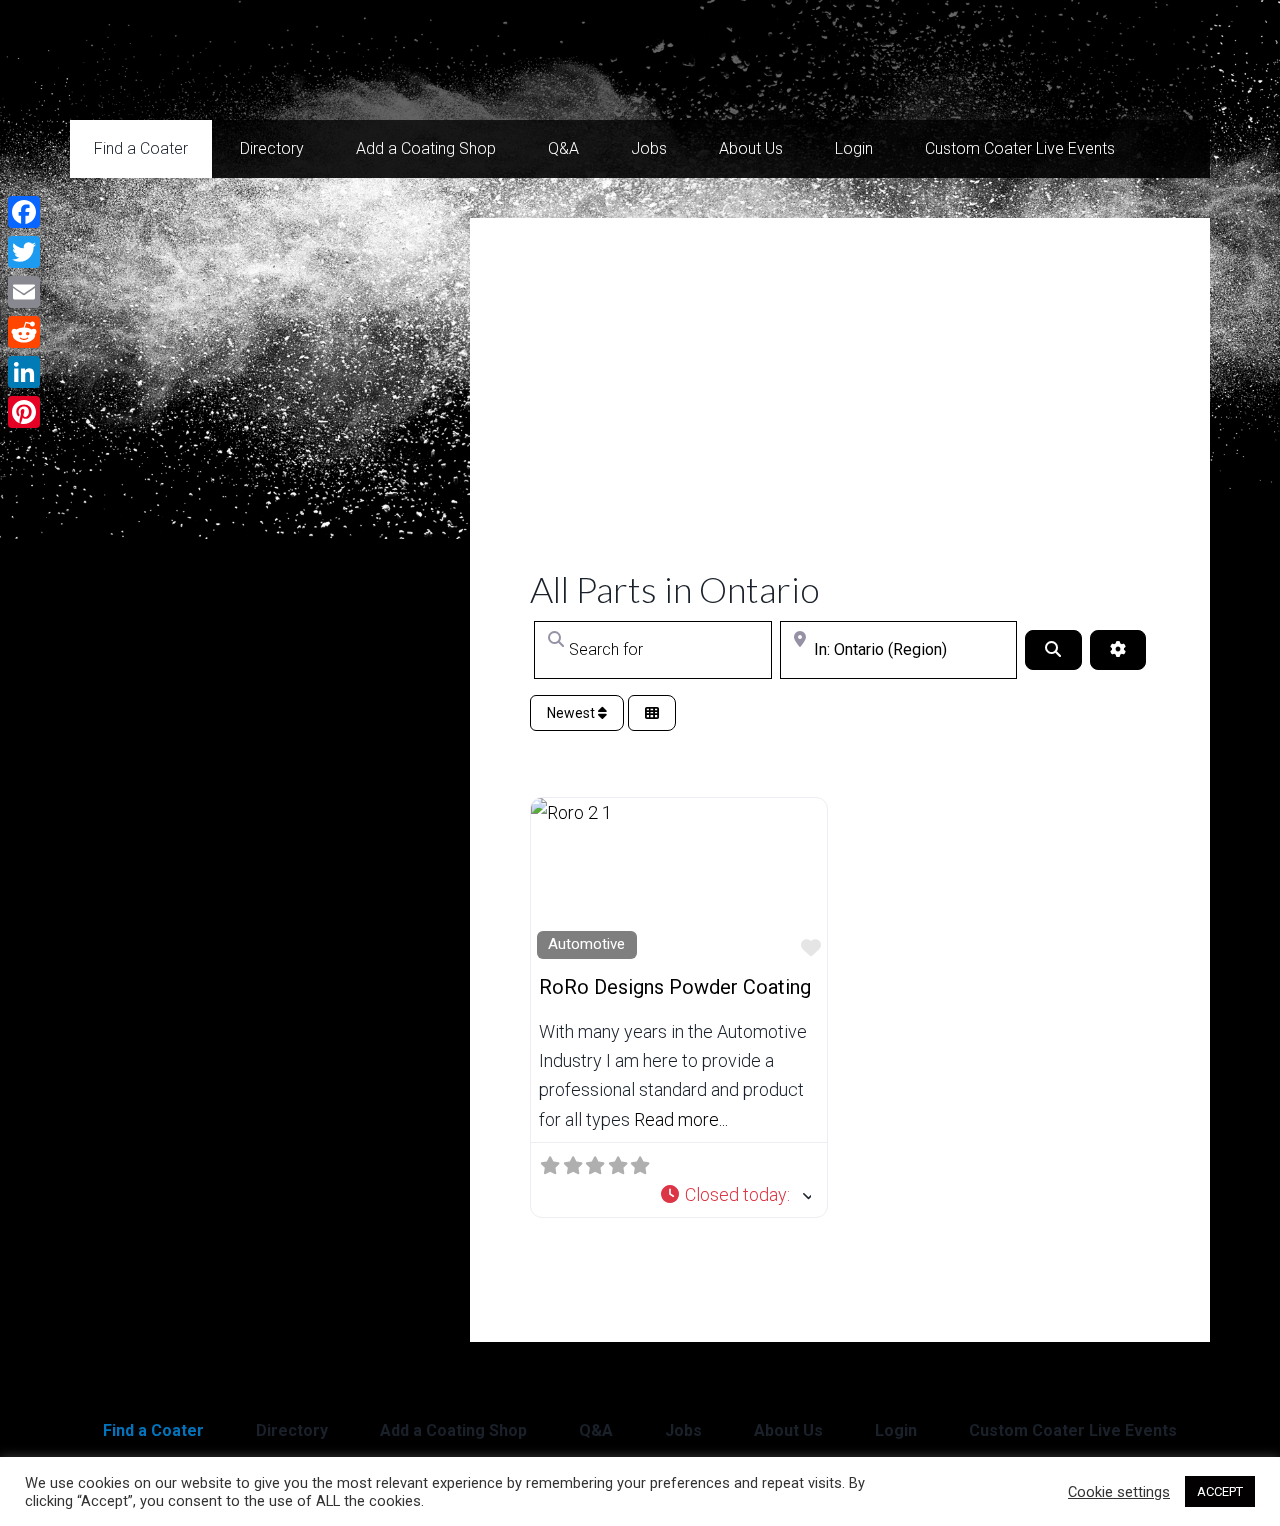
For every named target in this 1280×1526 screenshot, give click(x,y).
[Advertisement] (840, 418)
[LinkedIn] (24, 372)
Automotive (586, 944)
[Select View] (652, 713)
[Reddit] (24, 332)
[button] (735, 1194)
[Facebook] (24, 212)
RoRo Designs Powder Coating (675, 987)
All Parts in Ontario (675, 589)
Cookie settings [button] (1119, 1492)
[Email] (24, 292)
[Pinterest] (24, 412)
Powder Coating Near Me (270, 60)
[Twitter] (24, 252)
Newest (572, 713)
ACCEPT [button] (1220, 1491)
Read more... (681, 1119)
